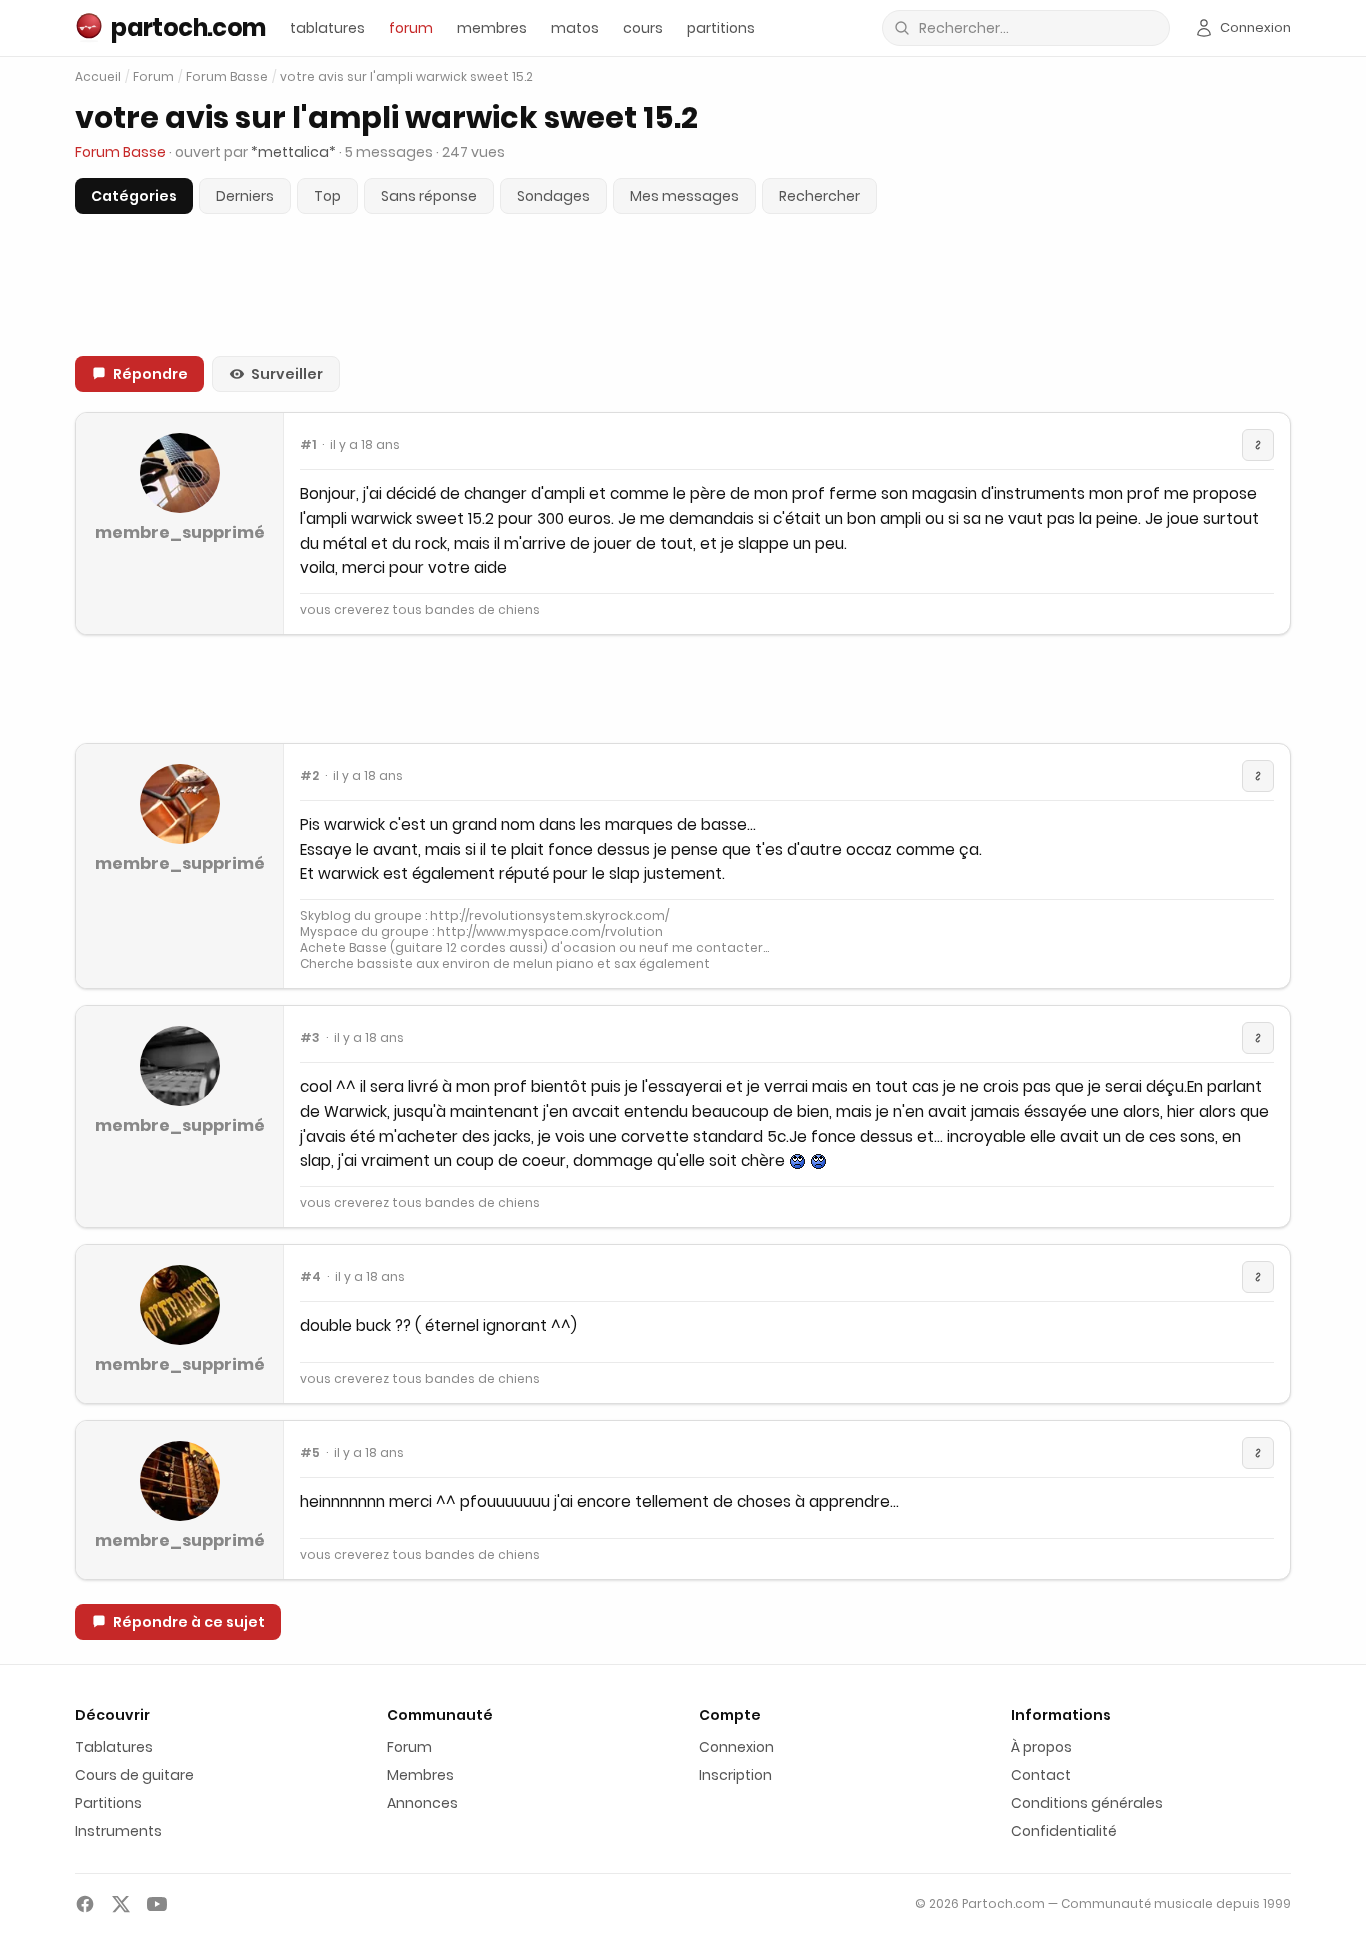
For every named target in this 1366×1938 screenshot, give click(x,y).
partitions (721, 28)
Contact (1041, 1775)
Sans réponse (429, 196)
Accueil (98, 76)
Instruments (118, 1831)
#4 (310, 1277)
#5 (310, 1453)
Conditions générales (1087, 1803)
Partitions (108, 1803)
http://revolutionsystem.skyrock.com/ (549, 915)
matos (575, 28)
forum (411, 28)
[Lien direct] (1258, 445)
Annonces (422, 1803)
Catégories (134, 196)
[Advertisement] (683, 689)
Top (327, 196)
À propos (1041, 1747)
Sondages (553, 196)
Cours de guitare (134, 1775)
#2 (309, 776)
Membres (420, 1775)
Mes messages (684, 196)
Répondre (150, 374)
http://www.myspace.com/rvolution (550, 931)
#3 (310, 1038)
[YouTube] (157, 1904)
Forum (153, 77)
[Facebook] (85, 1904)
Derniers (245, 196)
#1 (308, 445)
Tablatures (114, 1747)
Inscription (735, 1775)
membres (492, 28)
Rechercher (819, 196)
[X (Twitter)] (121, 1904)
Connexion (736, 1747)
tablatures (327, 28)
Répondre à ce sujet (189, 1622)
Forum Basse (227, 77)
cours (643, 28)
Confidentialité (1064, 1831)
